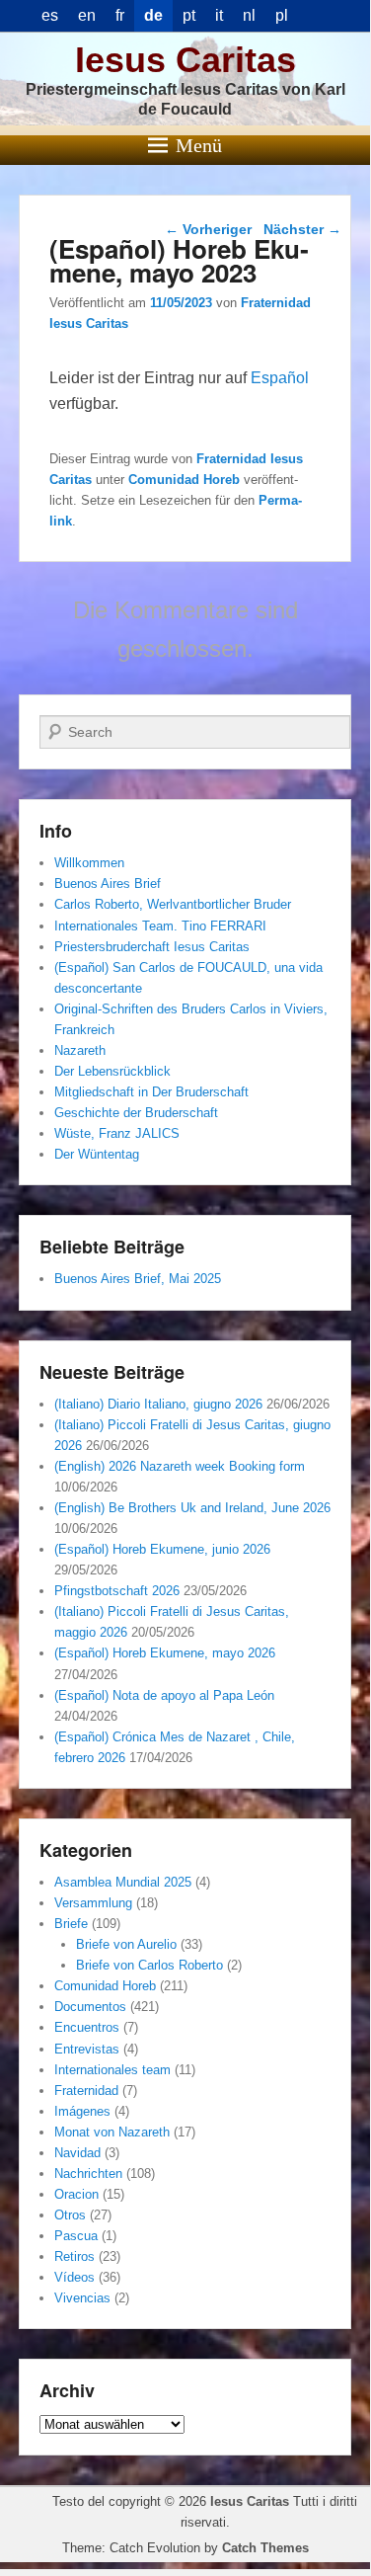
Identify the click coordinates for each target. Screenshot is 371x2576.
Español (280, 378)
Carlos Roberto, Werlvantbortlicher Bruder (173, 904)
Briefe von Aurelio (126, 1944)
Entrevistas (87, 2049)
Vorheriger (208, 229)
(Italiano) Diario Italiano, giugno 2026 (158, 1404)
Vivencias (82, 2298)
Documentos (90, 2007)
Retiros (74, 2256)
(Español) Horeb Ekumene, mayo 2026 (165, 1653)
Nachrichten (88, 2173)
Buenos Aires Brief (108, 884)
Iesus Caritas (185, 60)
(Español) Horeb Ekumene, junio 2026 (162, 1549)
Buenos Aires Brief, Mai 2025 (138, 1279)
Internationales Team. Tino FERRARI (160, 926)
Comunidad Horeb (184, 480)
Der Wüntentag (97, 1154)
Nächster (302, 229)
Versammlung (93, 1903)
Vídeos (74, 2277)
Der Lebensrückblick (112, 1071)
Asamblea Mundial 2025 (123, 1882)
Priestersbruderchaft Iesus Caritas (152, 947)
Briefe (71, 1924)
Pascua (76, 2236)
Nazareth (80, 1050)
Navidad (77, 2153)
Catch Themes (265, 2548)
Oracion (76, 2194)
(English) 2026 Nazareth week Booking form (180, 1466)
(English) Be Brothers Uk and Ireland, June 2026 (192, 1508)
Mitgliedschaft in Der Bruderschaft (151, 1092)
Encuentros (87, 2027)
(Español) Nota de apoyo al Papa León (164, 1695)
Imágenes (82, 2111)
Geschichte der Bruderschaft (136, 1113)
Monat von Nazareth (112, 2132)
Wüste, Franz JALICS (117, 1133)
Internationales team (112, 2070)
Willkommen (89, 863)
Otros (70, 2215)
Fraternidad (86, 2091)
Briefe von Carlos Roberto (149, 1965)
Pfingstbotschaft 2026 (117, 1591)
